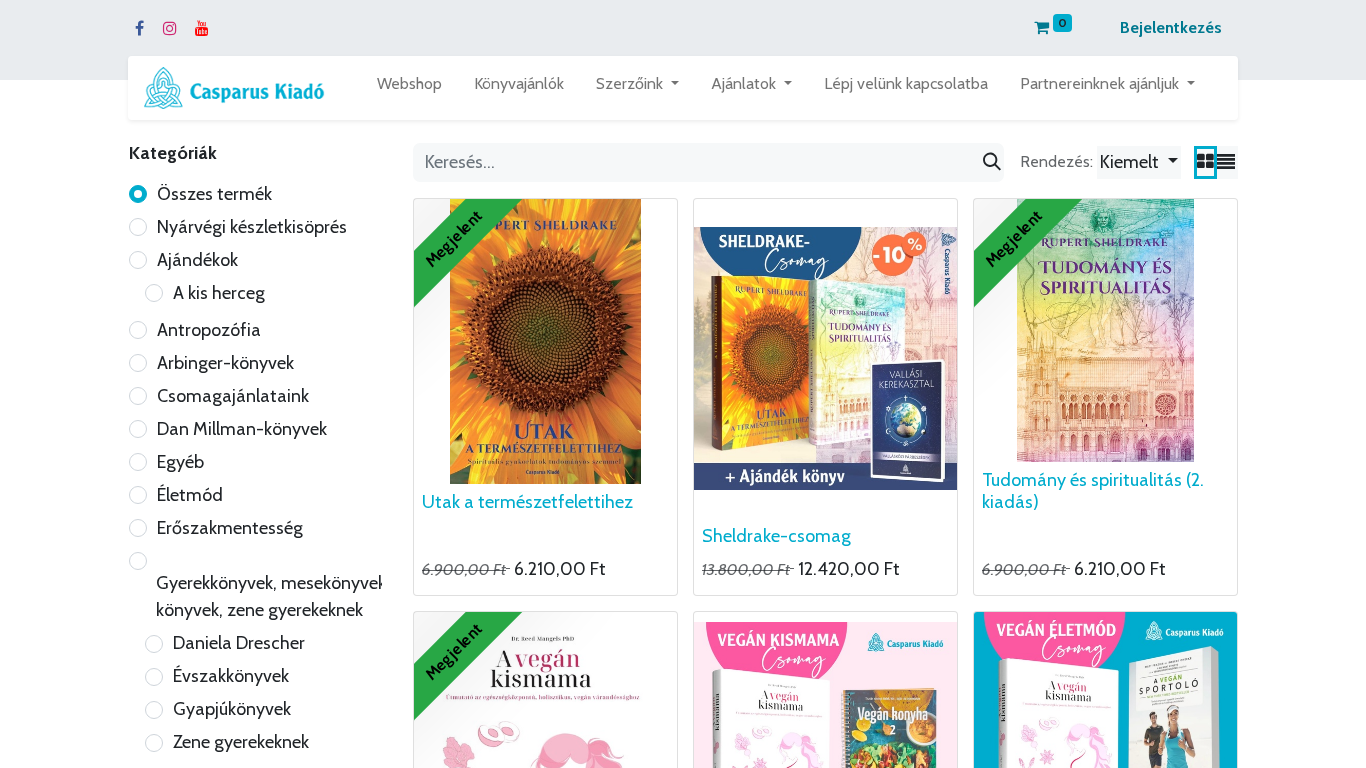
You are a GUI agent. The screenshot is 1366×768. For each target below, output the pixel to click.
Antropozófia (209, 330)
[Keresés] (992, 162)
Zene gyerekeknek (241, 742)
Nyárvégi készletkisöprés (252, 227)
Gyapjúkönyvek (232, 709)
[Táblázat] (1205, 162)
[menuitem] (409, 88)
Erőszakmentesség (230, 528)
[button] (1139, 162)
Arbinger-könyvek (225, 363)
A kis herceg (219, 293)
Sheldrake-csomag (776, 536)
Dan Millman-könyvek (242, 429)
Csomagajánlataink (233, 396)
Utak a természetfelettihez (527, 502)
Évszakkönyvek (231, 676)
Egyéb (180, 462)
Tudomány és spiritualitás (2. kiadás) (1093, 491)
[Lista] (1226, 162)
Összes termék (214, 194)
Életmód (190, 495)
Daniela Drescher (239, 643)
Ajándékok (197, 260)
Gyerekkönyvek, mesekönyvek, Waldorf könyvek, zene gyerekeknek (307, 596)
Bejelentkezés (1171, 27)
